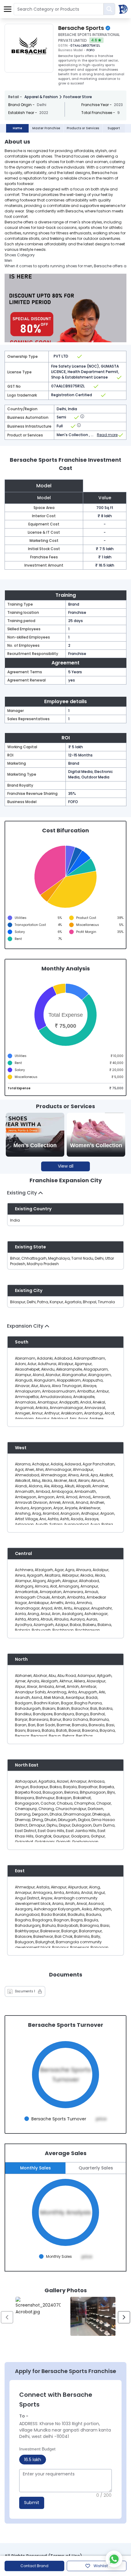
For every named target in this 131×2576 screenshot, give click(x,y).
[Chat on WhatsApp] (114, 2559)
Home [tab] (17, 128)
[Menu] (8, 9)
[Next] (124, 2317)
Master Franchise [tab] (46, 128)
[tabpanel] (65, 1240)
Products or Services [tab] (83, 128)
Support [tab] (114, 128)
